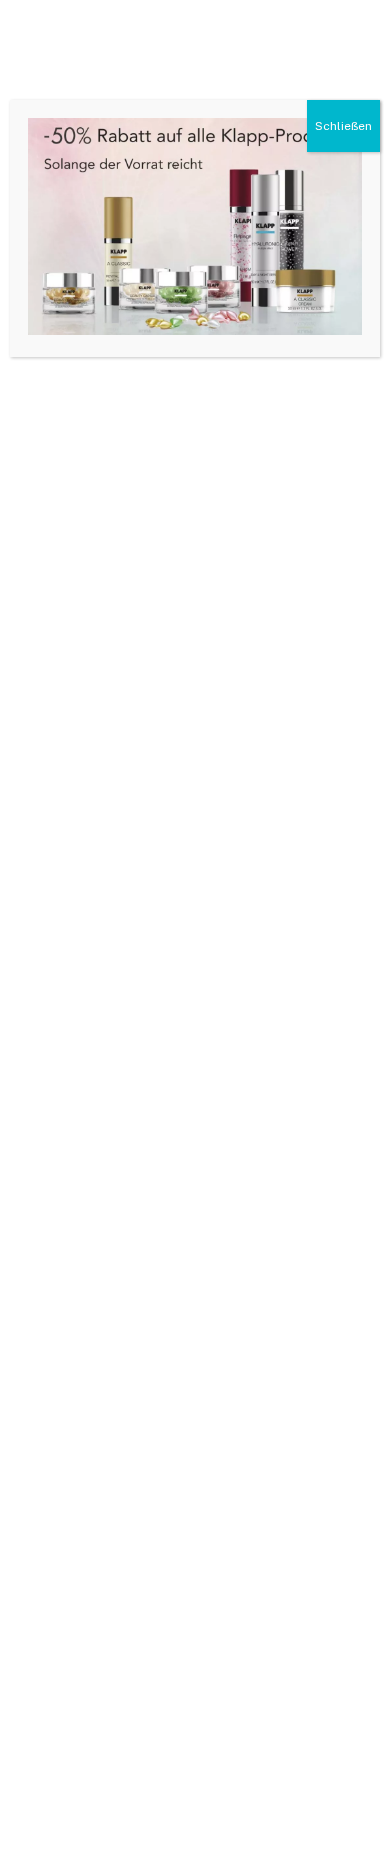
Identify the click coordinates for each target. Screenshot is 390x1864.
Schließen (343, 126)
